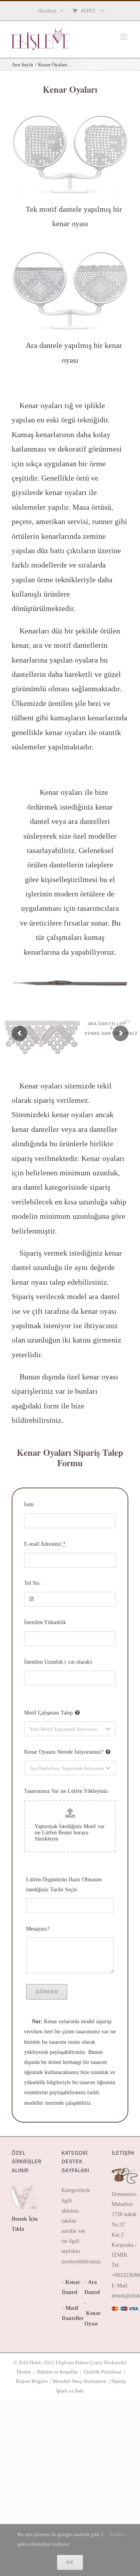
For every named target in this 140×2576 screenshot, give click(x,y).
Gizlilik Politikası (102, 2372)
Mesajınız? (38, 1929)
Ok (70, 2562)
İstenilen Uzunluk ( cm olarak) (58, 1662)
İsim (29, 1504)
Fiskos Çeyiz (89, 2362)
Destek (24, 2372)
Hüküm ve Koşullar (57, 2372)
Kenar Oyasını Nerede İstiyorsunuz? (64, 1752)
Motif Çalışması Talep (48, 1713)
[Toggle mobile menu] (124, 37)
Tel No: (32, 1583)
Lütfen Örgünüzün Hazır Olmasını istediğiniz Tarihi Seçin (64, 1885)
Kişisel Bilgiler (32, 2381)
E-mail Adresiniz (45, 1544)
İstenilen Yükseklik (45, 1622)
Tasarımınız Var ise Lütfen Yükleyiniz (66, 1791)
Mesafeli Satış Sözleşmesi (80, 2381)
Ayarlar (117, 2534)
